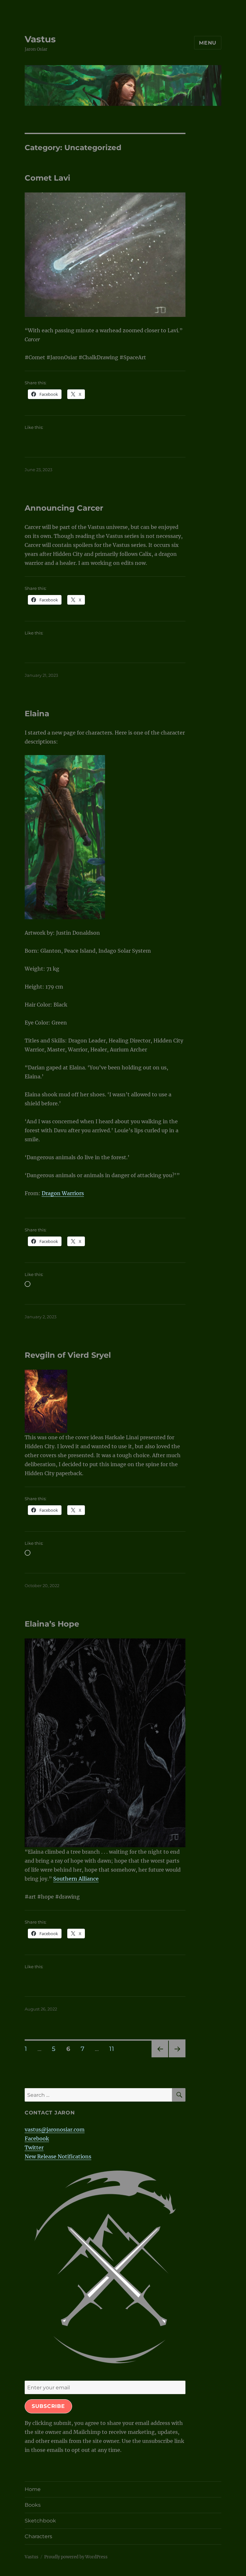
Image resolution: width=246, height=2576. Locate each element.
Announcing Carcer (64, 508)
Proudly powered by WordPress (76, 2557)
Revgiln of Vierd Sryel (68, 1355)
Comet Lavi (47, 178)
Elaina (37, 714)
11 (114, 2049)
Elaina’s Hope (52, 1624)
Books (33, 2505)
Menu (208, 43)
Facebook (37, 2138)
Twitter (34, 2147)
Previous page (160, 2057)
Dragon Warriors (63, 1193)
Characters (38, 2536)
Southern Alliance (76, 1879)
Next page (177, 2057)
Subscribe (48, 2406)
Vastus (40, 39)
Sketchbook (40, 2521)
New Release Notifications (58, 2156)
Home (33, 2489)
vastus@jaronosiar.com (55, 2130)
